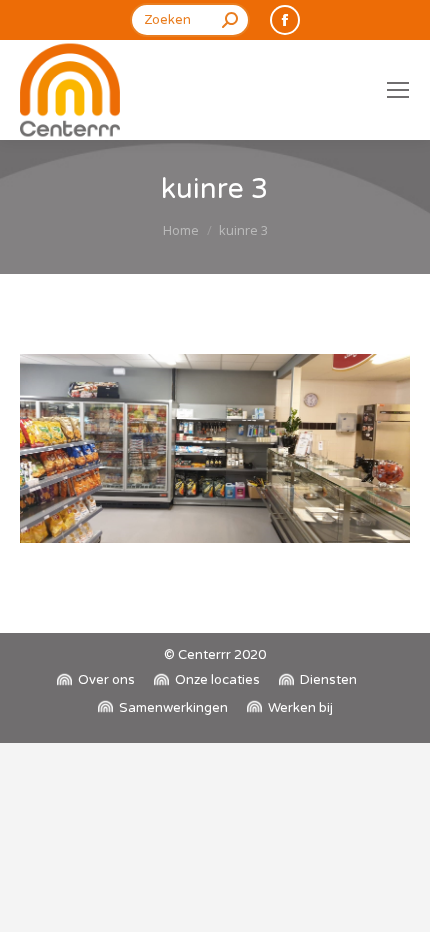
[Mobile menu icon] (398, 90)
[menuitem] (96, 680)
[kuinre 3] (215, 448)
